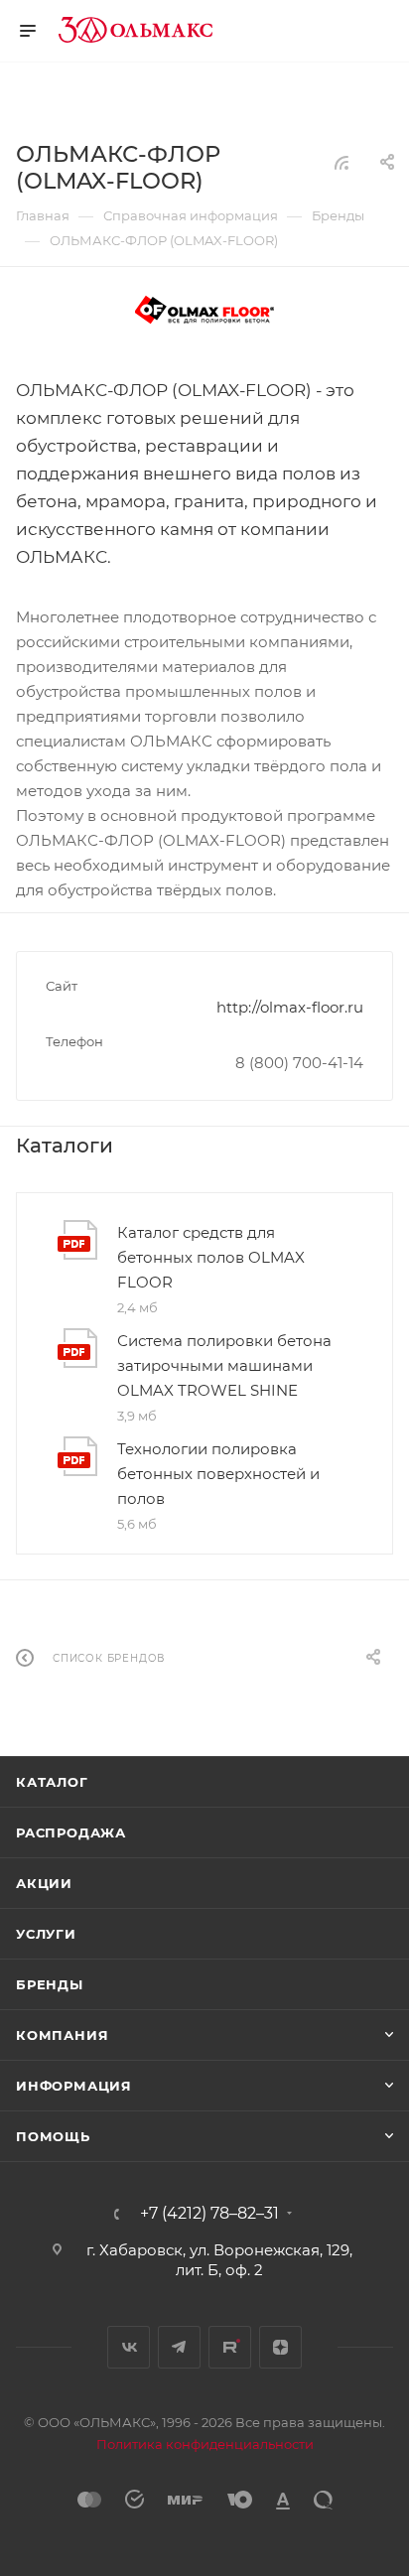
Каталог (52, 1782)
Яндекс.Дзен (280, 2347)
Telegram (179, 2347)
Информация (74, 2086)
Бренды (50, 1984)
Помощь (53, 2136)
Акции (44, 1883)
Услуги (46, 1934)
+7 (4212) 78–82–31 (209, 2214)
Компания (62, 2035)
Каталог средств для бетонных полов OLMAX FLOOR (211, 1257)
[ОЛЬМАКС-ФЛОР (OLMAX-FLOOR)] (204, 312)
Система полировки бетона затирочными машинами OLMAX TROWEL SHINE (224, 1365)
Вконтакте (129, 2347)
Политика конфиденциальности (205, 2444)
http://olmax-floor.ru (290, 1007)
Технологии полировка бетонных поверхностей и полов (218, 1474)
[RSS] (341, 162)
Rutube (230, 2347)
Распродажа (71, 1832)
